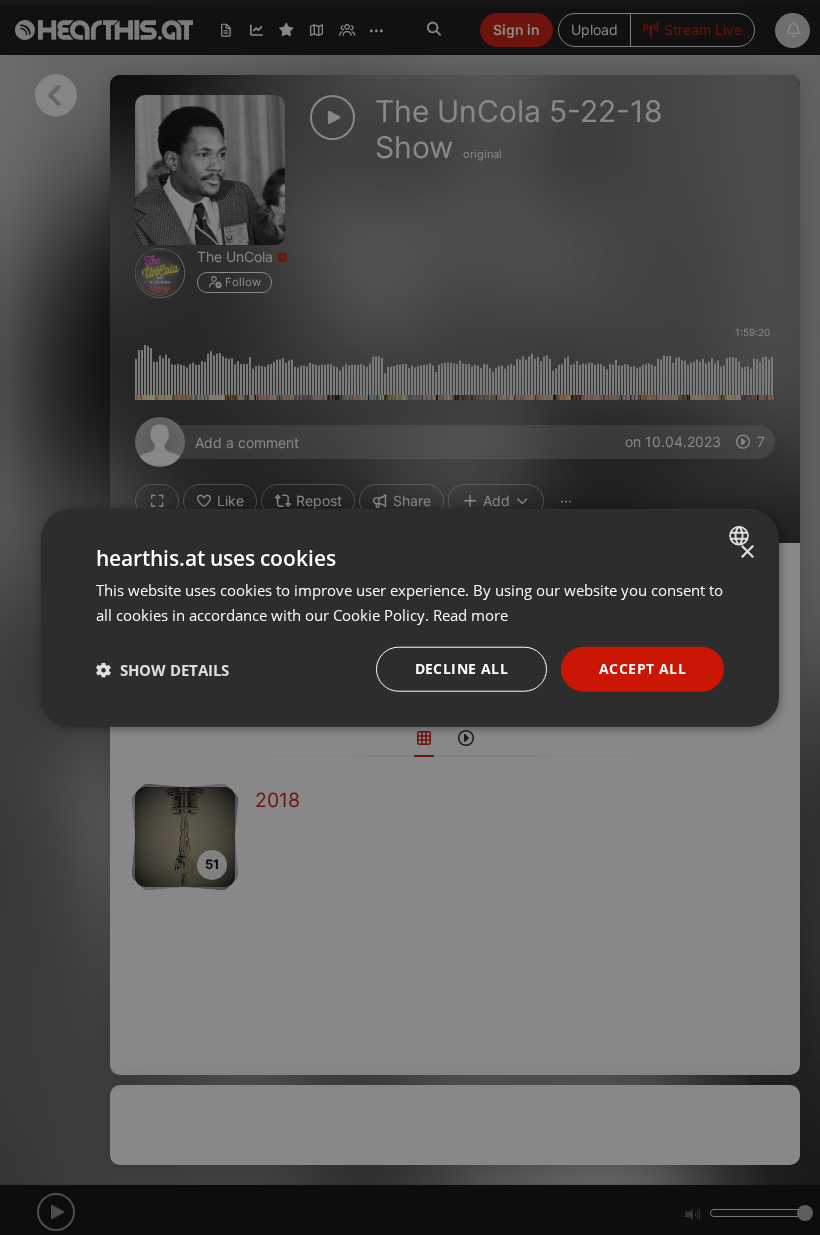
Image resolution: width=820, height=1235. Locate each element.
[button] (162, 669)
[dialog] (410, 617)
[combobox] (741, 535)
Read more (470, 614)
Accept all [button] (642, 668)
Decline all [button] (461, 668)
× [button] (746, 551)
